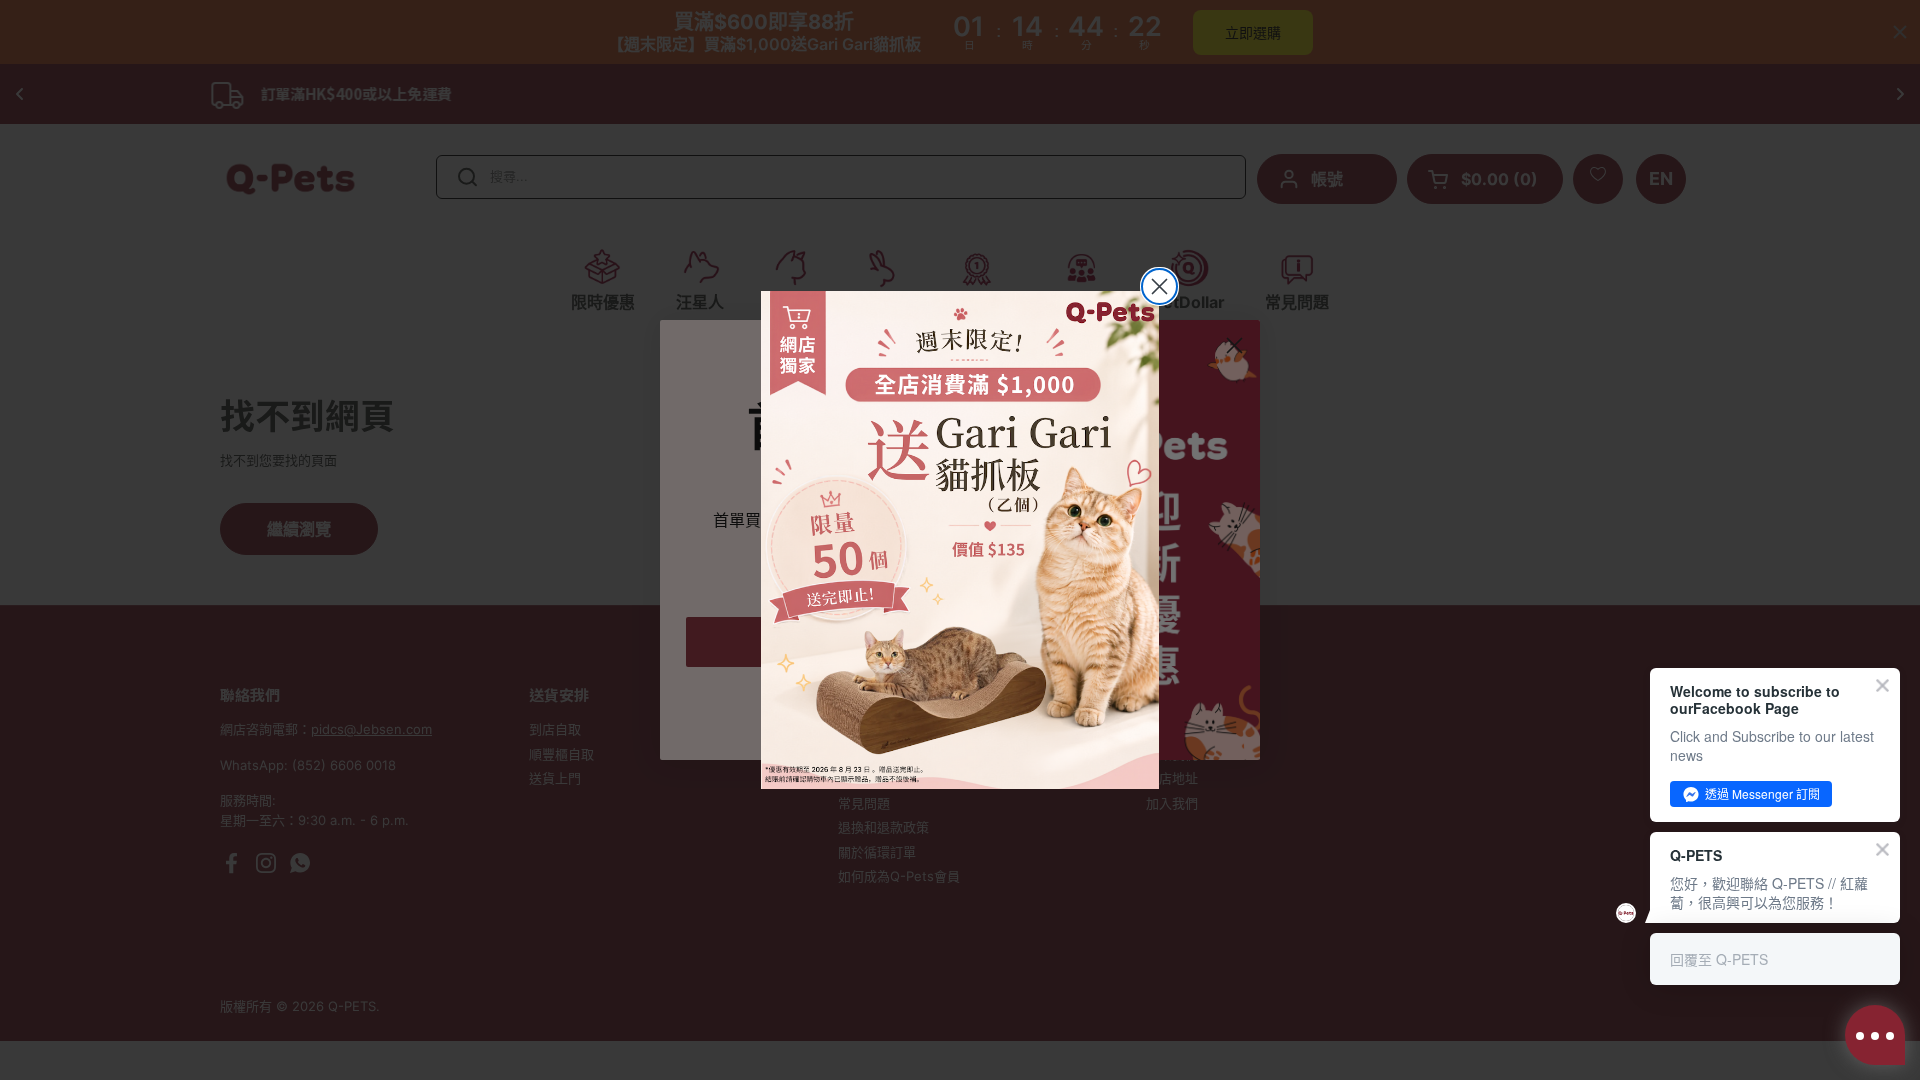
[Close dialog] (1159, 286)
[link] (960, 540)
